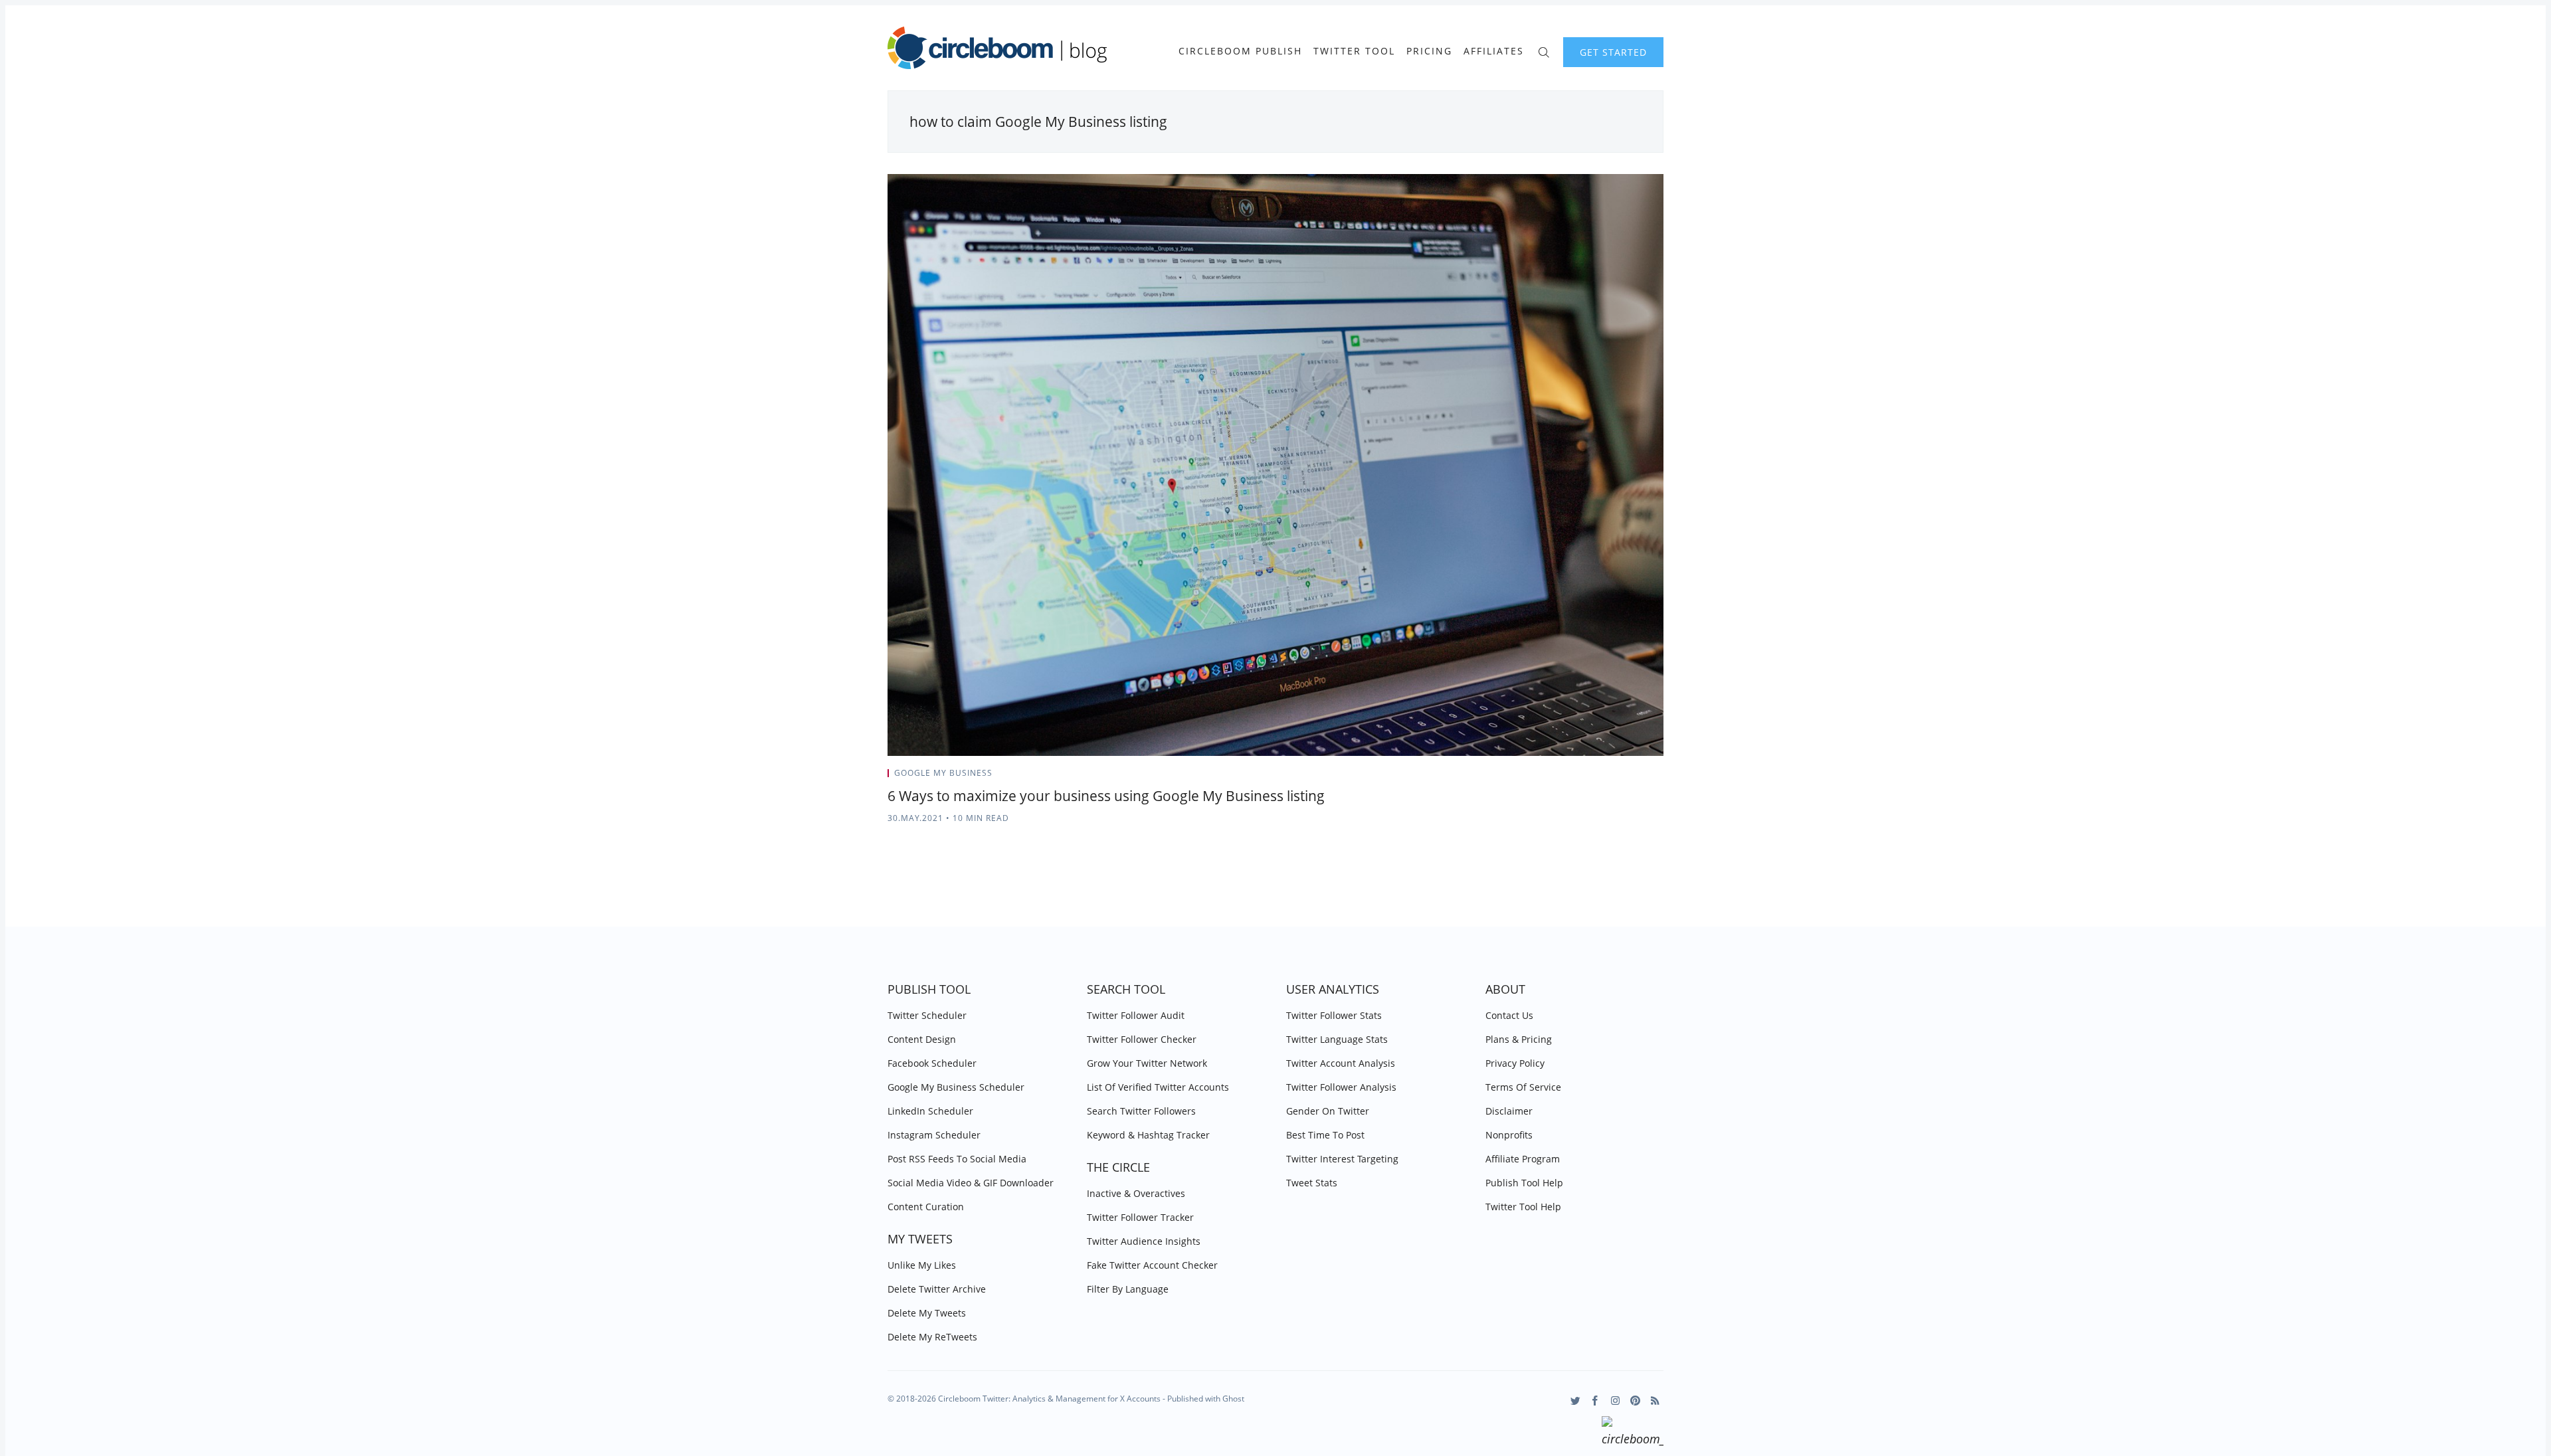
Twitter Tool (1354, 51)
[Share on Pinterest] (1659, 777)
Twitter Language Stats (1337, 1039)
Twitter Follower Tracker (1140, 1217)
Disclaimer (1509, 1111)
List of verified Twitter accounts (1158, 1087)
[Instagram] (1615, 1401)
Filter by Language (1128, 1289)
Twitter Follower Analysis (1341, 1087)
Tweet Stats (1312, 1183)
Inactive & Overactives (1136, 1193)
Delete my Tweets (927, 1313)
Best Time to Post (1325, 1135)
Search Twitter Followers (1141, 1111)
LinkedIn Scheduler (930, 1111)
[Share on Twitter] (1611, 777)
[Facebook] (1595, 1401)
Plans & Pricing (1519, 1039)
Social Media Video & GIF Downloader (971, 1183)
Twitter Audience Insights (1144, 1241)
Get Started (1613, 52)
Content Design (922, 1039)
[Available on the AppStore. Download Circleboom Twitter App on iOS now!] (1633, 1433)
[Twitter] (1575, 1401)
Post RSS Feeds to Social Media (957, 1159)
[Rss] (1655, 1401)
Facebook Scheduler (932, 1063)
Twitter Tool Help (1523, 1207)
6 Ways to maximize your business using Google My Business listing (1106, 796)
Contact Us (1509, 1015)
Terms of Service (1523, 1087)
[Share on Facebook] (1628, 777)
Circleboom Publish (1240, 51)
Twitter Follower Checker (1142, 1039)
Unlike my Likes (922, 1265)
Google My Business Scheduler (956, 1087)
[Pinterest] (1635, 1401)
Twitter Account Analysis (1341, 1063)
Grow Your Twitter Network (1147, 1063)
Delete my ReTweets (932, 1337)
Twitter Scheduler (927, 1015)
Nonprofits (1509, 1135)
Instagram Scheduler (934, 1135)
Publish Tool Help (1524, 1183)
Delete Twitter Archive (937, 1289)
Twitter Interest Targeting (1342, 1159)
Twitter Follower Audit (1136, 1015)
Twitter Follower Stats (1334, 1015)
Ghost (1233, 1399)
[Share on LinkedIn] (1645, 777)
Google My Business (943, 773)
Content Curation (926, 1207)
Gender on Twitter (1328, 1111)
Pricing (1429, 51)
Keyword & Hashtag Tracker (1148, 1135)
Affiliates (1494, 51)
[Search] (1544, 51)
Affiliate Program (1523, 1159)
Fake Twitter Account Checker (1152, 1265)
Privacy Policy (1515, 1063)
